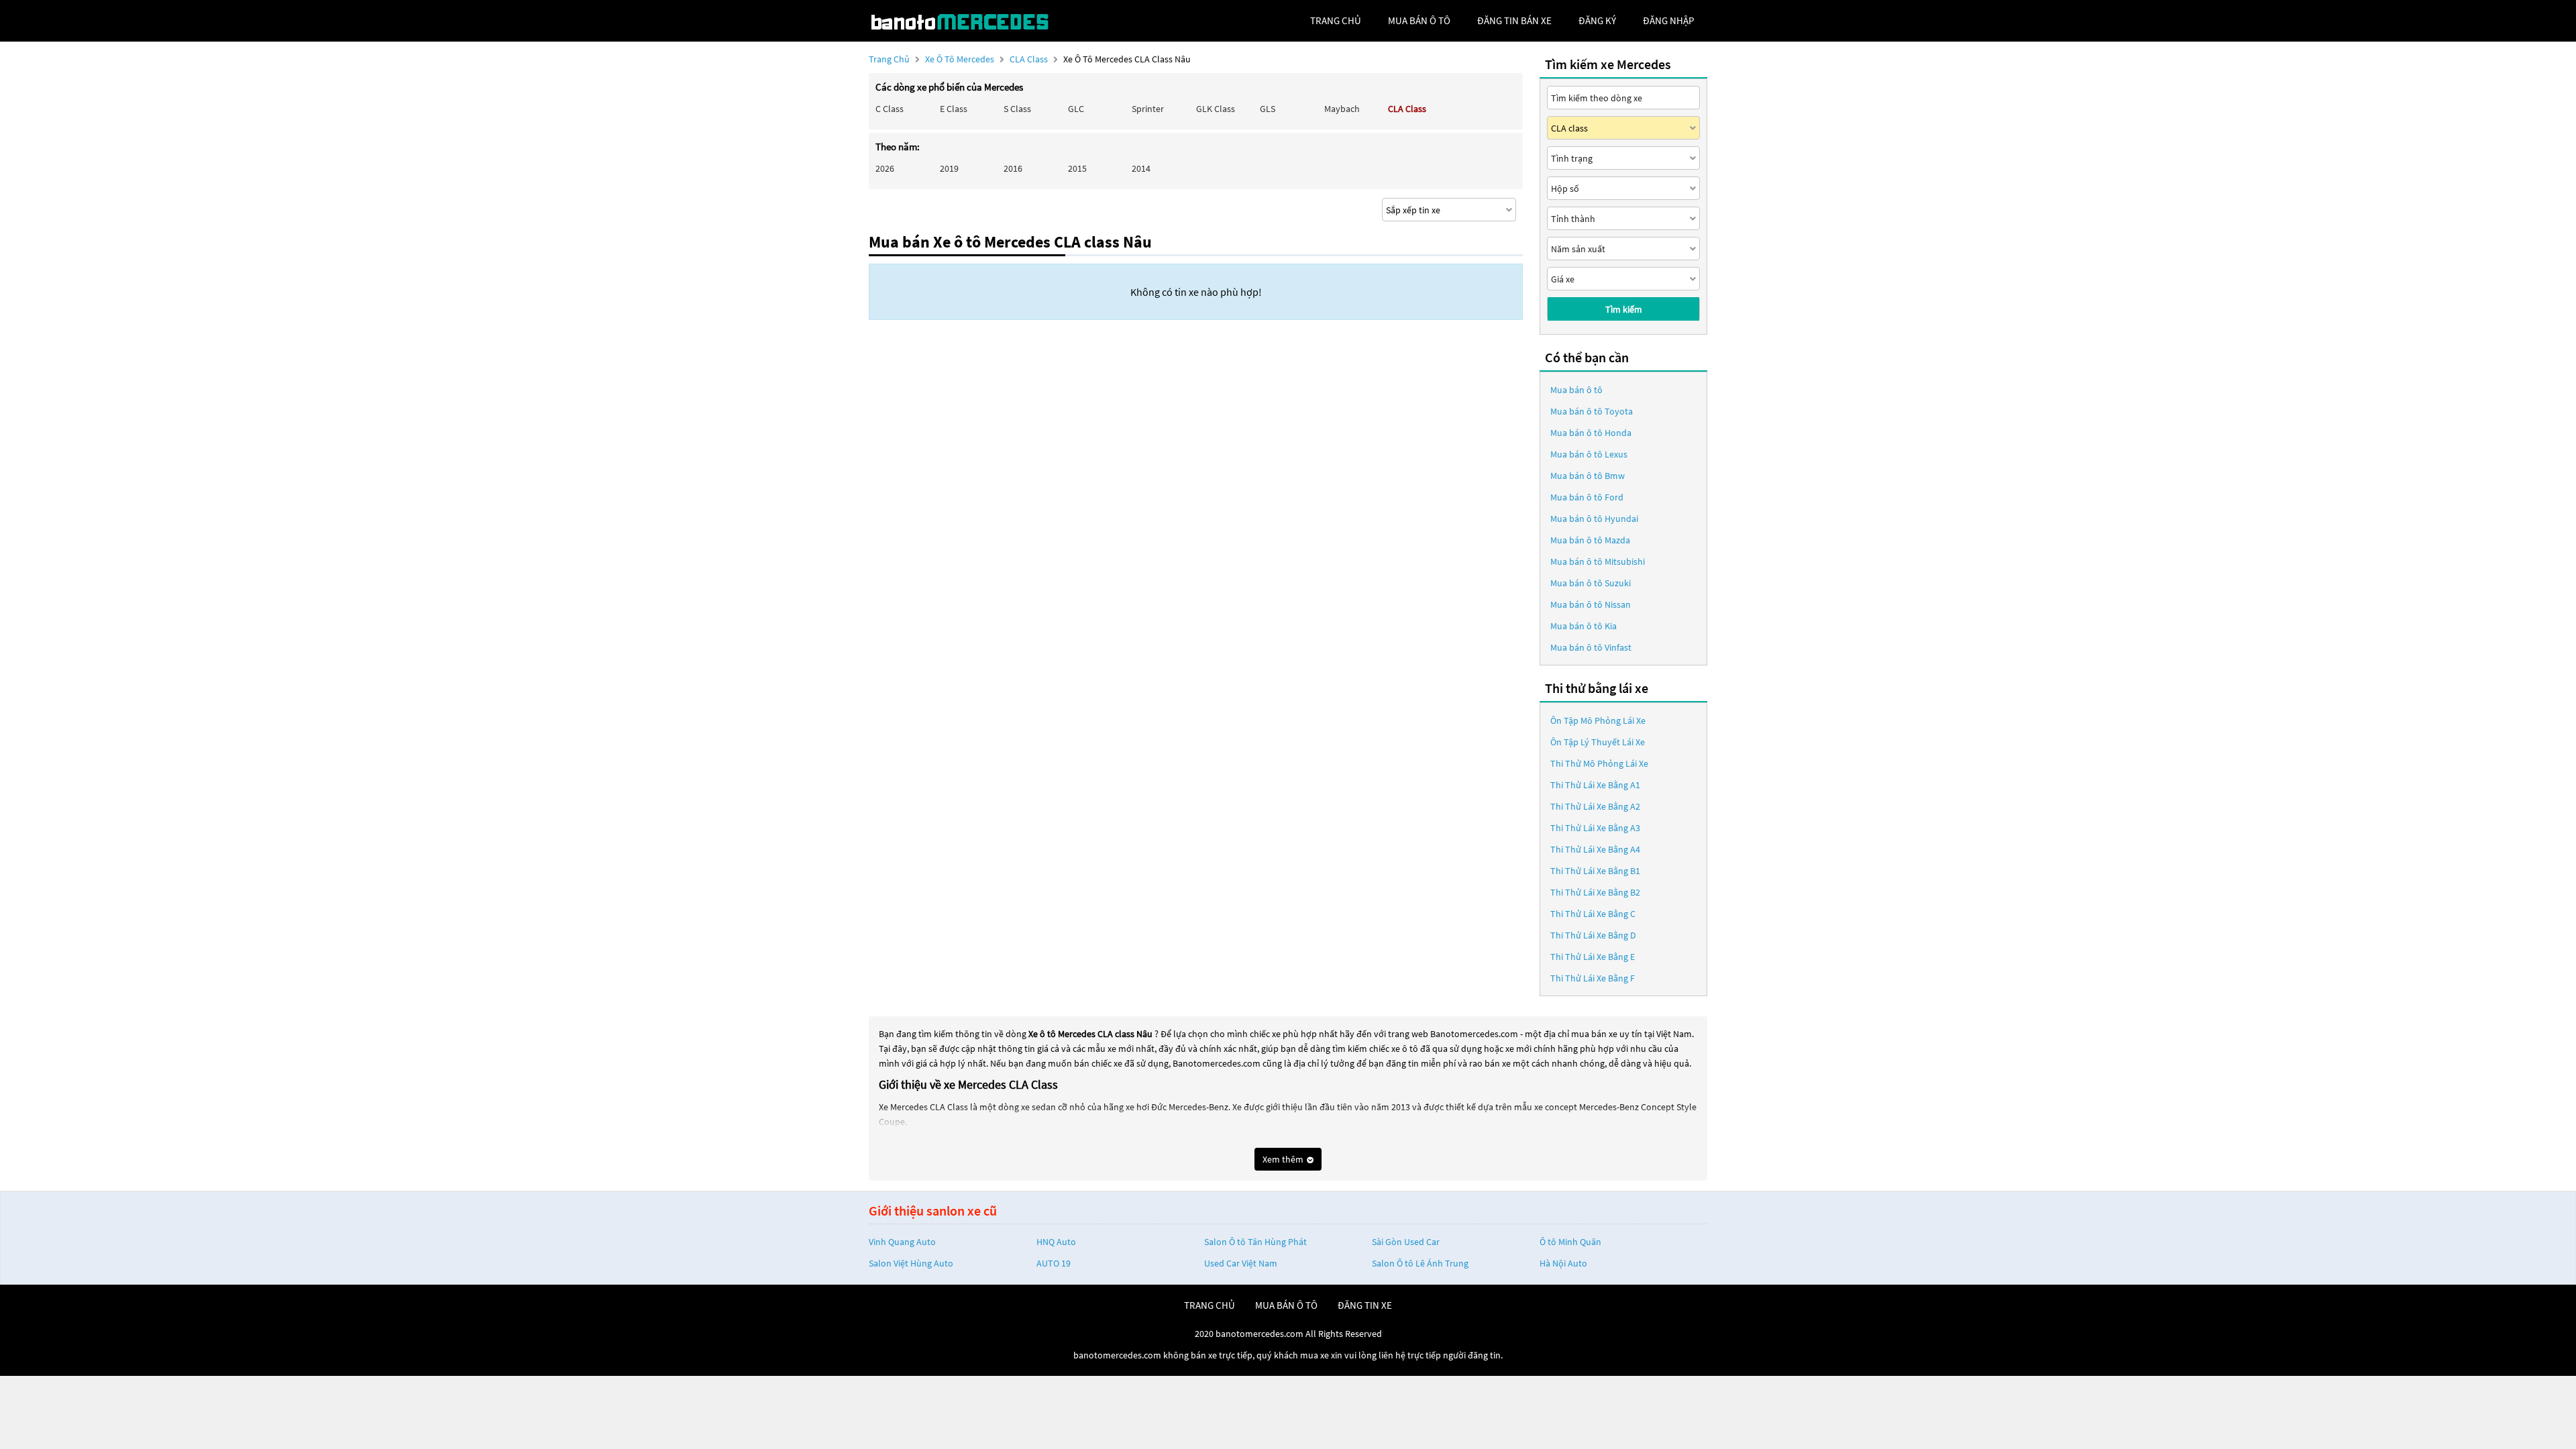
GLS (1268, 109)
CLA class (1030, 59)
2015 (1077, 168)
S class (1017, 109)
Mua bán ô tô (1576, 390)
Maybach (1342, 109)
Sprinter (1148, 109)
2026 (885, 168)
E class (954, 109)
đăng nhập (1668, 20)
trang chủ (1336, 20)
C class (890, 109)
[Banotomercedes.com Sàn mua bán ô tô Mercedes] (969, 21)
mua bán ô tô (1419, 20)
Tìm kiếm (1624, 309)
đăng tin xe (1365, 1305)
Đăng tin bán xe (1514, 20)
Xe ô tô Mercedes (960, 59)
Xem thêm (1284, 1159)
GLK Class (1216, 109)
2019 (949, 168)
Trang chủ (889, 59)
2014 (1141, 168)
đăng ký (1597, 20)
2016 (1013, 168)
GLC (1076, 109)
